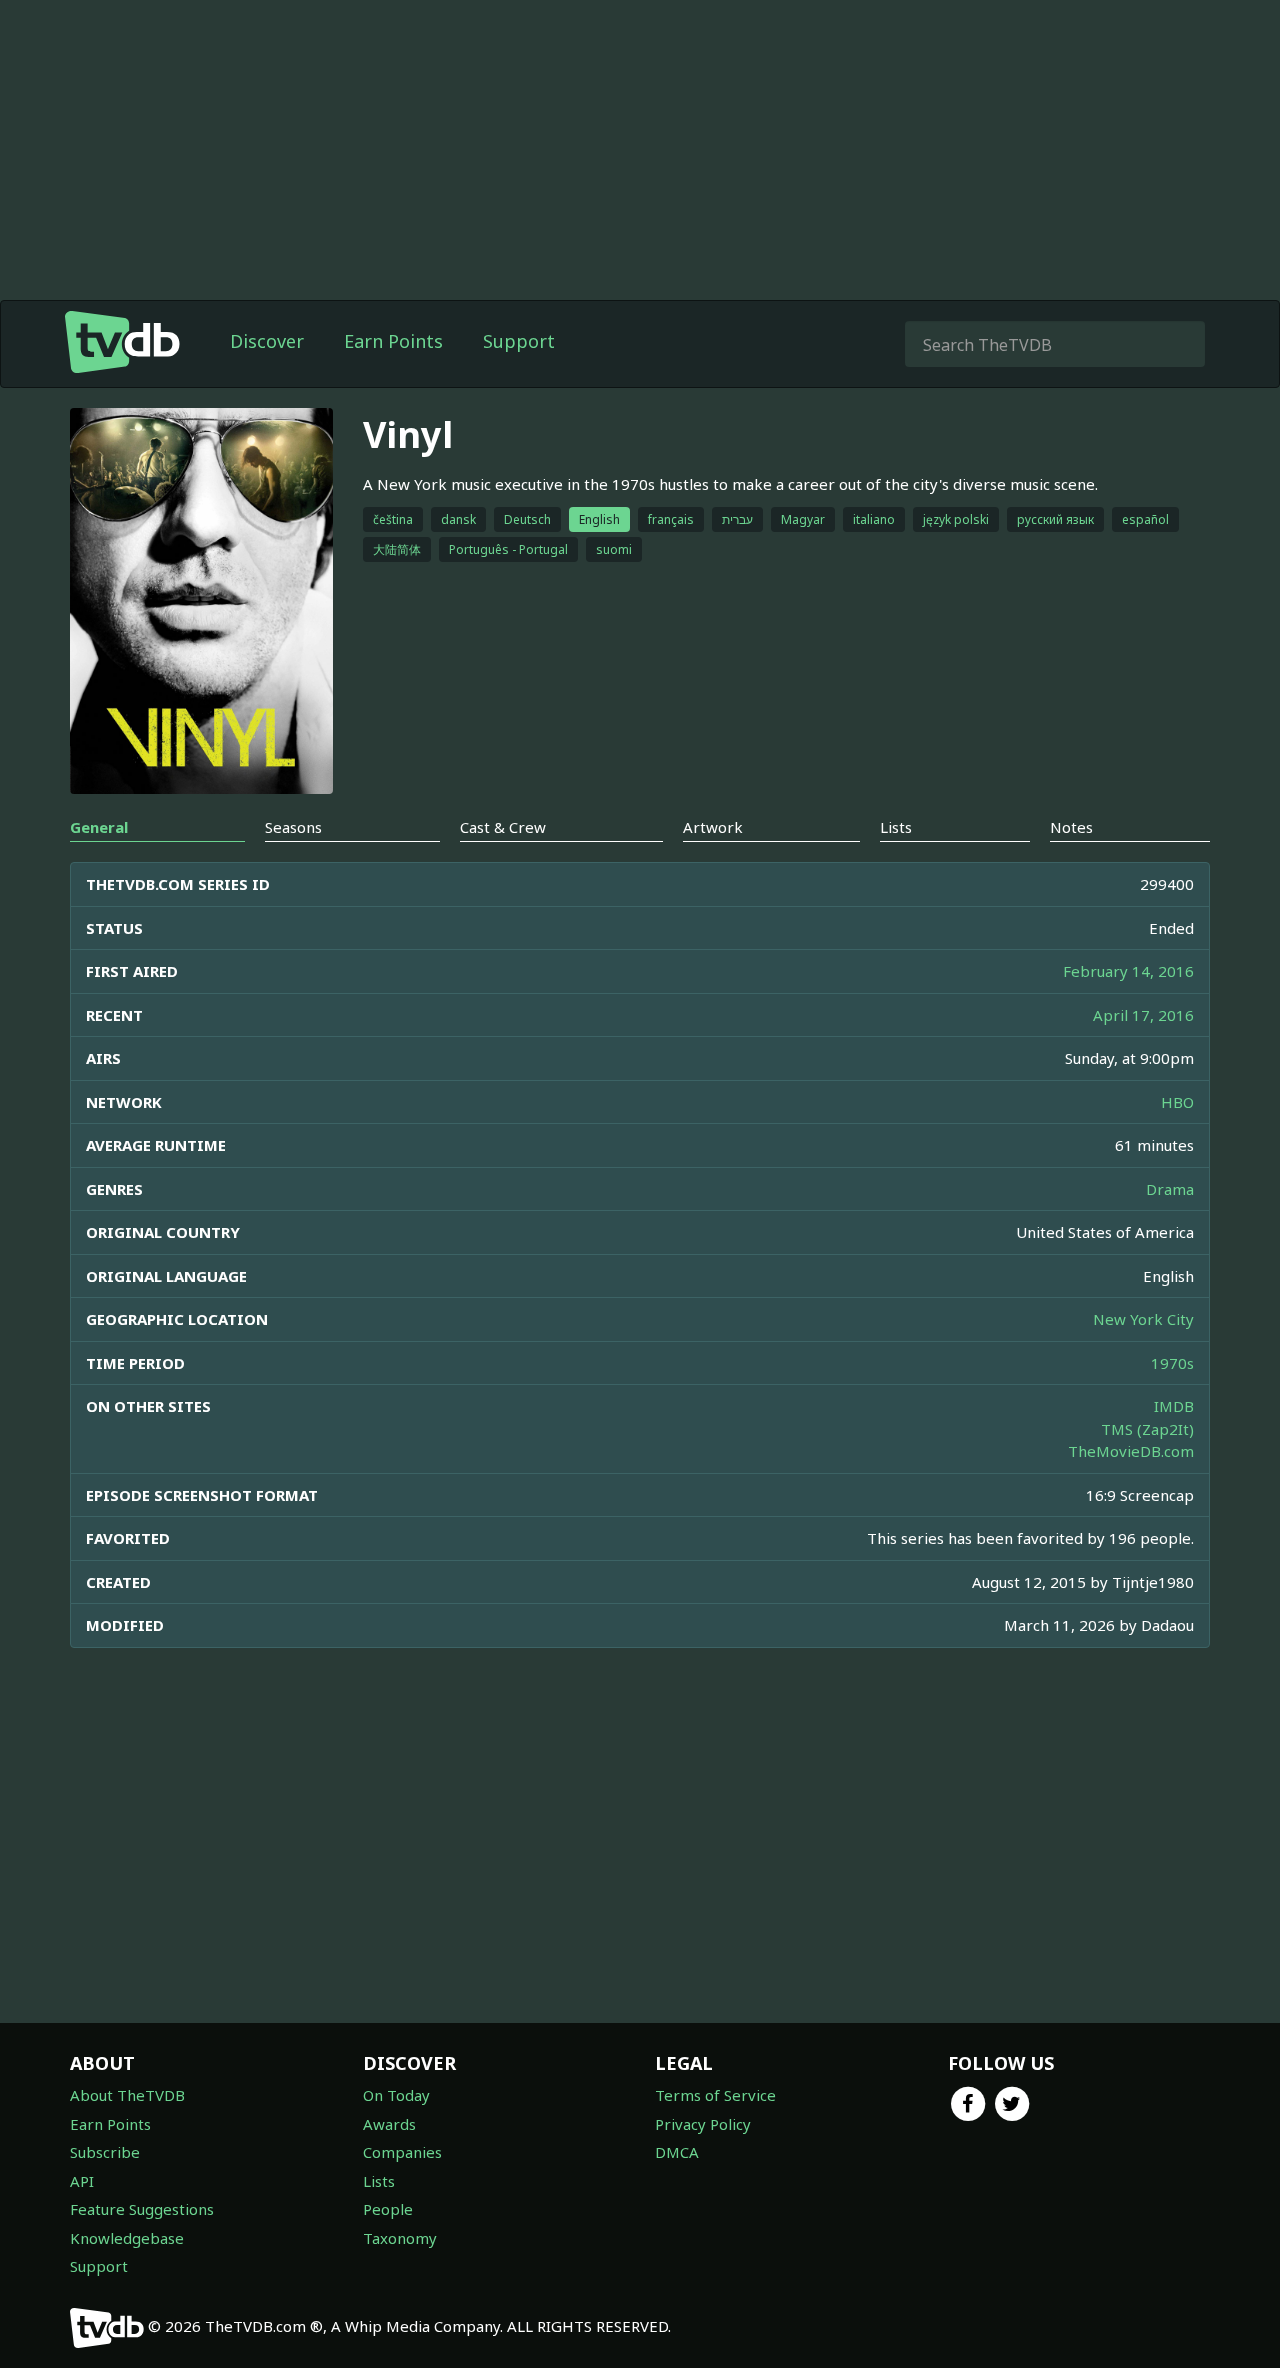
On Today (396, 2095)
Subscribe (105, 2152)
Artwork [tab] (713, 827)
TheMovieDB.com (1131, 1451)
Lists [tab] (896, 827)
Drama (1170, 1189)
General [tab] (99, 827)
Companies (402, 2152)
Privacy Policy (703, 2124)
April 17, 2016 (1143, 1015)
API (82, 2181)
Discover (267, 341)
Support (519, 341)
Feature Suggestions (142, 2209)
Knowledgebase (127, 2238)
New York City (1143, 1319)
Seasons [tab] (293, 827)
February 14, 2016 (1128, 971)
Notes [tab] (1071, 827)
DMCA (677, 2152)
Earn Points (393, 341)
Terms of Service (715, 2095)
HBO (1177, 1102)
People (388, 2209)
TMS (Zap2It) (1147, 1429)
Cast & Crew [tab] (503, 827)
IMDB (1174, 1406)
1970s (1172, 1363)
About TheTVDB (127, 2095)
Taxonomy (400, 2238)
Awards (389, 2124)
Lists (379, 2181)
